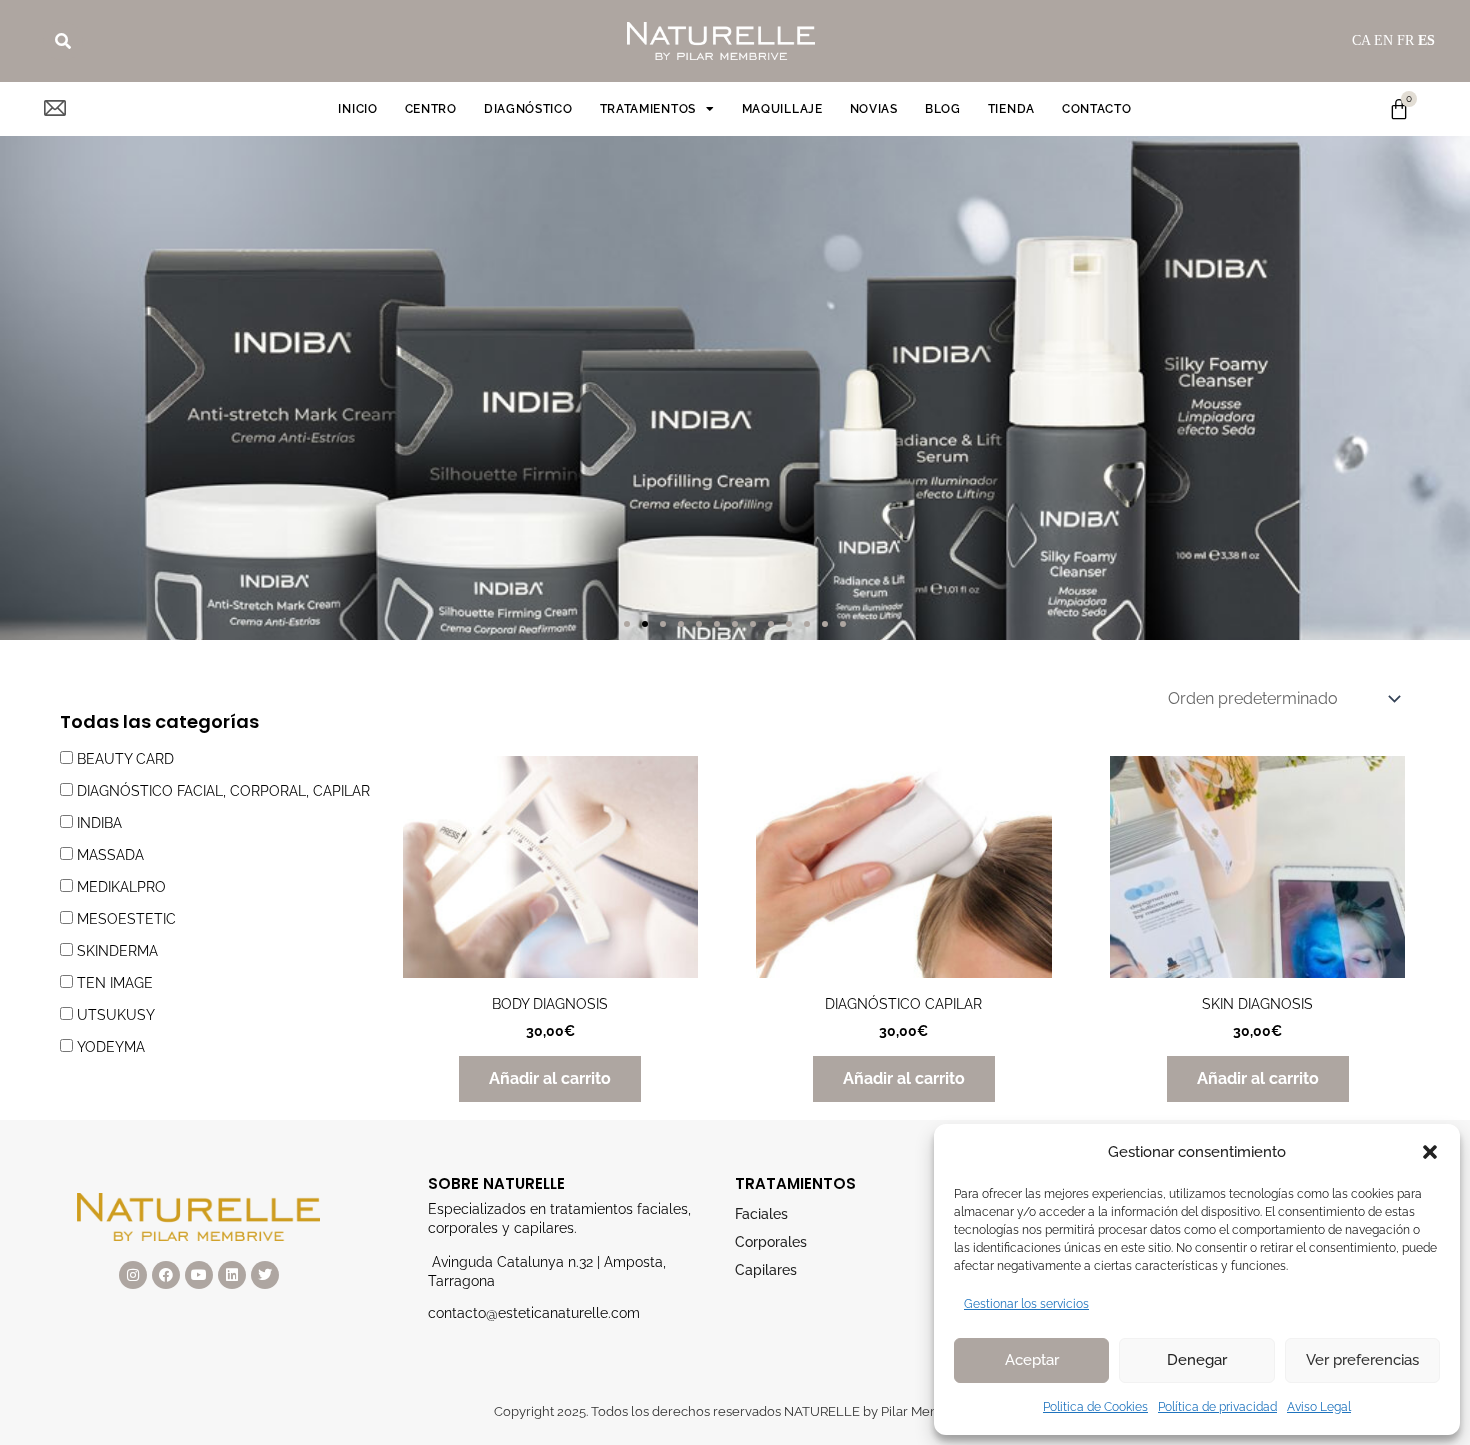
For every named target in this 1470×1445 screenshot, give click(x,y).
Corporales (771, 1242)
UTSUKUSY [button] (116, 1015)
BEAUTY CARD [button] (125, 759)
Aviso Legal (1319, 1407)
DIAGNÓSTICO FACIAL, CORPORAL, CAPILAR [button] (223, 791)
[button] (1430, 1152)
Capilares (766, 1270)
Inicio (357, 109)
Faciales (761, 1214)
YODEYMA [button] (111, 1047)
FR (1405, 40)
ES (1426, 40)
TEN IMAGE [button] (115, 983)
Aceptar (1032, 1360)
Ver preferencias (1362, 1360)
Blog (943, 109)
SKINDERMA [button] (117, 951)
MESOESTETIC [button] (126, 919)
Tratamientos (648, 109)
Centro (431, 109)
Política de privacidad (1217, 1407)
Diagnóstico (528, 109)
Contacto (1097, 109)
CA (1361, 40)
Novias (874, 109)
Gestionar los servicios (1026, 1304)
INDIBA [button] (99, 823)
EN (1383, 40)
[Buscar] (63, 41)
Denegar (1197, 1360)
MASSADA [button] (110, 855)
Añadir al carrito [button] (550, 1078)
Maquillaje (782, 109)
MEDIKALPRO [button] (121, 887)
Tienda (1011, 109)
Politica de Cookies (1095, 1407)
